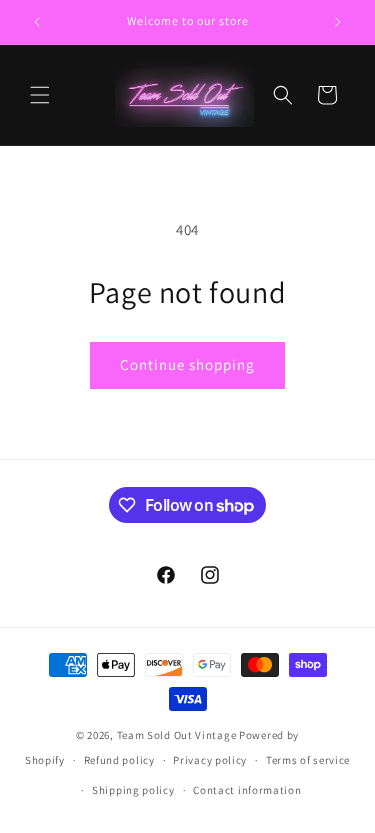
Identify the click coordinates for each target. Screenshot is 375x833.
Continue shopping (187, 364)
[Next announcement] (338, 22)
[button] (40, 95)
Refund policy (119, 760)
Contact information (247, 790)
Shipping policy (133, 790)
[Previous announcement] (37, 22)
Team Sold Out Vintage (178, 735)
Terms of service (308, 760)
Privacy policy (210, 760)
